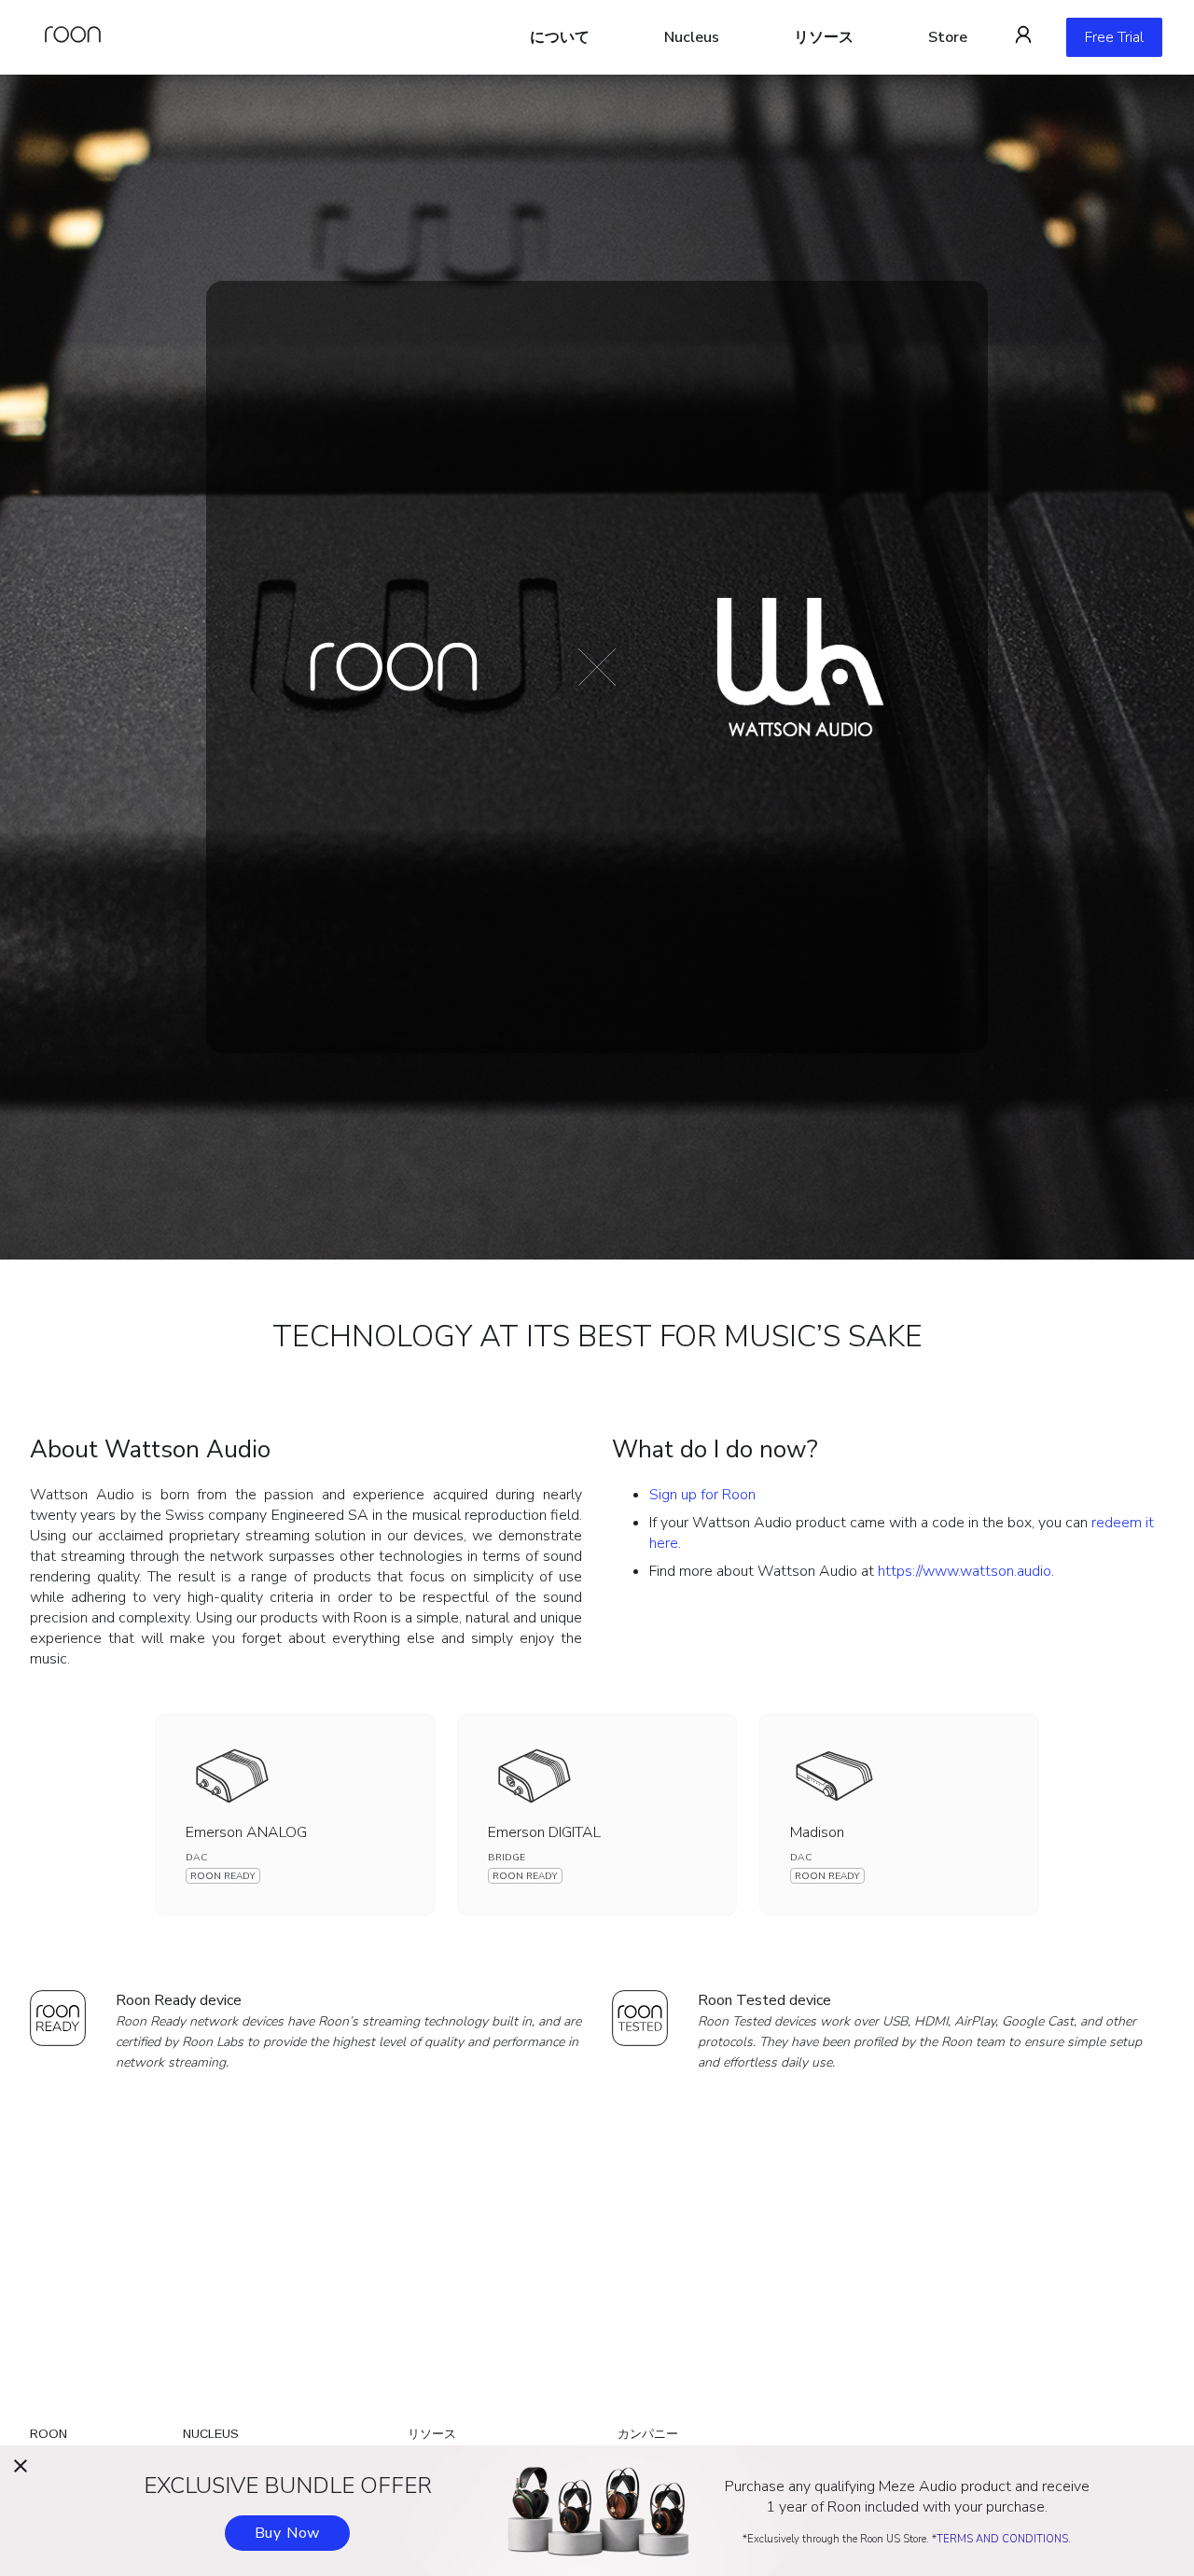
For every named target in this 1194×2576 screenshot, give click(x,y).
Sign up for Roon (702, 1495)
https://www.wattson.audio (965, 1571)
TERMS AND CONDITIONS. (1004, 2539)
